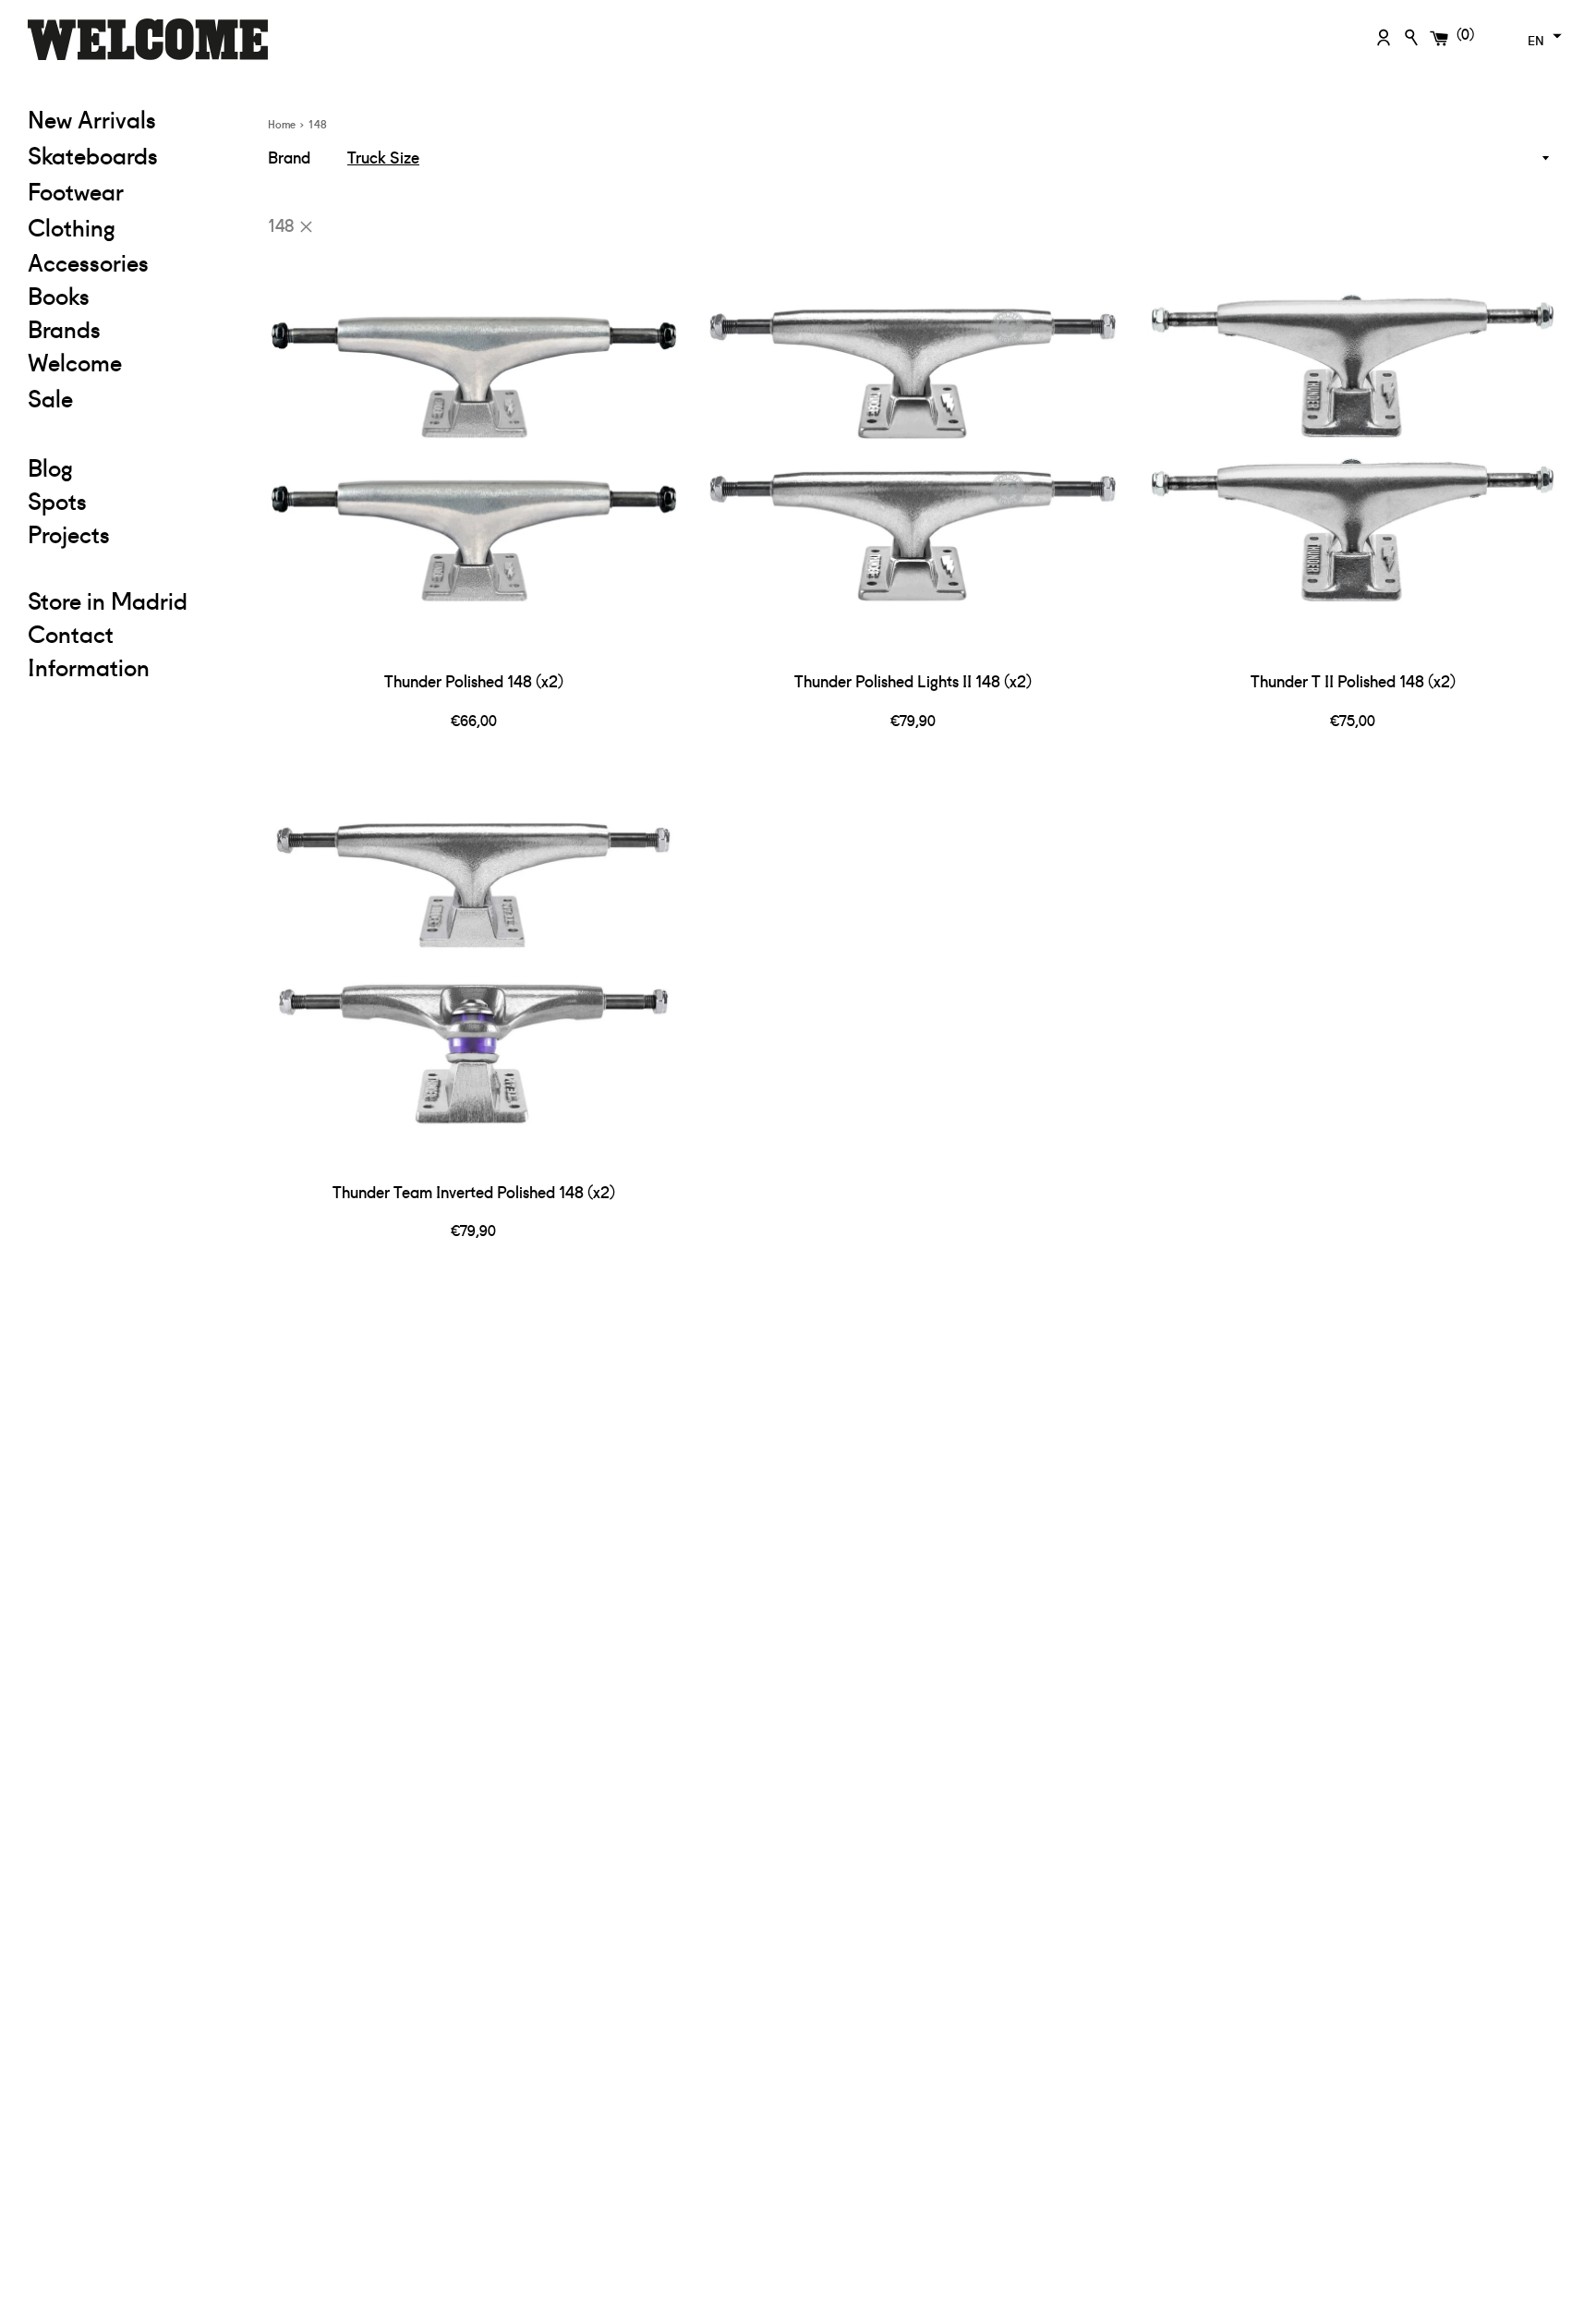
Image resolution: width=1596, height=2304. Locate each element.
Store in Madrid (108, 600)
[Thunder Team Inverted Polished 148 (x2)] (474, 965)
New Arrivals (92, 118)
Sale (134, 397)
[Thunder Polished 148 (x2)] (474, 455)
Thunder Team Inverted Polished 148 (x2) (474, 1191)
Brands (64, 328)
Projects (69, 533)
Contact (71, 633)
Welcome (75, 361)
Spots (57, 500)
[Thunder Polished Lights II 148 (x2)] (913, 455)
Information (89, 666)
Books (59, 295)
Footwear (76, 190)
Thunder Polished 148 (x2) (474, 680)
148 (281, 224)
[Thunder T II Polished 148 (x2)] (1353, 455)
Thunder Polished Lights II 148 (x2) (913, 680)
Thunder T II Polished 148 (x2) (1353, 680)
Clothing (134, 226)
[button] (1542, 36)
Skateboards (134, 154)
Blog (50, 467)
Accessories (88, 261)
